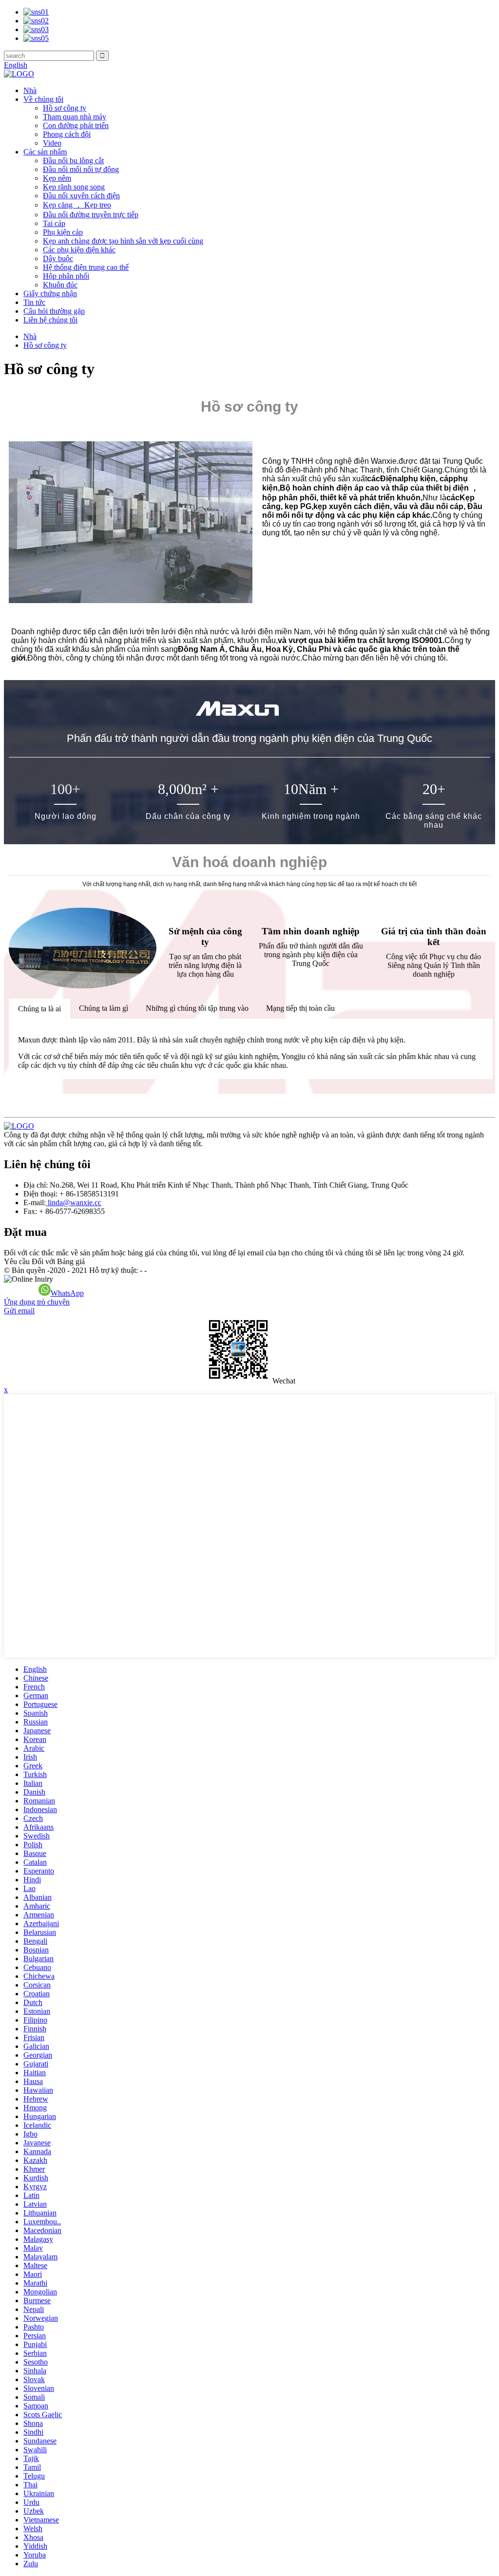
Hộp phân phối (66, 276)
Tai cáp (54, 223)
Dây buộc (58, 258)
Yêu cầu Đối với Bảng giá (44, 1261)
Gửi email (19, 1311)
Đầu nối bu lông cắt (73, 161)
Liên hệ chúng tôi (50, 320)
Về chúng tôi (43, 99)
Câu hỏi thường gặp (54, 311)
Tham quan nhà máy (75, 117)
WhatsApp (67, 1293)
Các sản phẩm (45, 152)
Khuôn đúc (60, 285)
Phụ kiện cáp (63, 232)
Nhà (30, 90)
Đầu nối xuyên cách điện (81, 196)
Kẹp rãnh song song (74, 187)
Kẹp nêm (57, 178)
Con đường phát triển (76, 125)
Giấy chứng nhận (50, 294)
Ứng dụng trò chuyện (37, 1302)
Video (52, 143)
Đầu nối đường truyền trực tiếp (91, 215)
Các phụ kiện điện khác (79, 250)
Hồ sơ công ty (65, 108)
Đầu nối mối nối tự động (81, 169)
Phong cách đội (67, 134)
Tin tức (34, 302)
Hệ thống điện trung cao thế (86, 267)
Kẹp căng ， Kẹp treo (77, 205)
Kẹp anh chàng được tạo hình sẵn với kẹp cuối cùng (123, 241)
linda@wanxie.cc (74, 1203)
